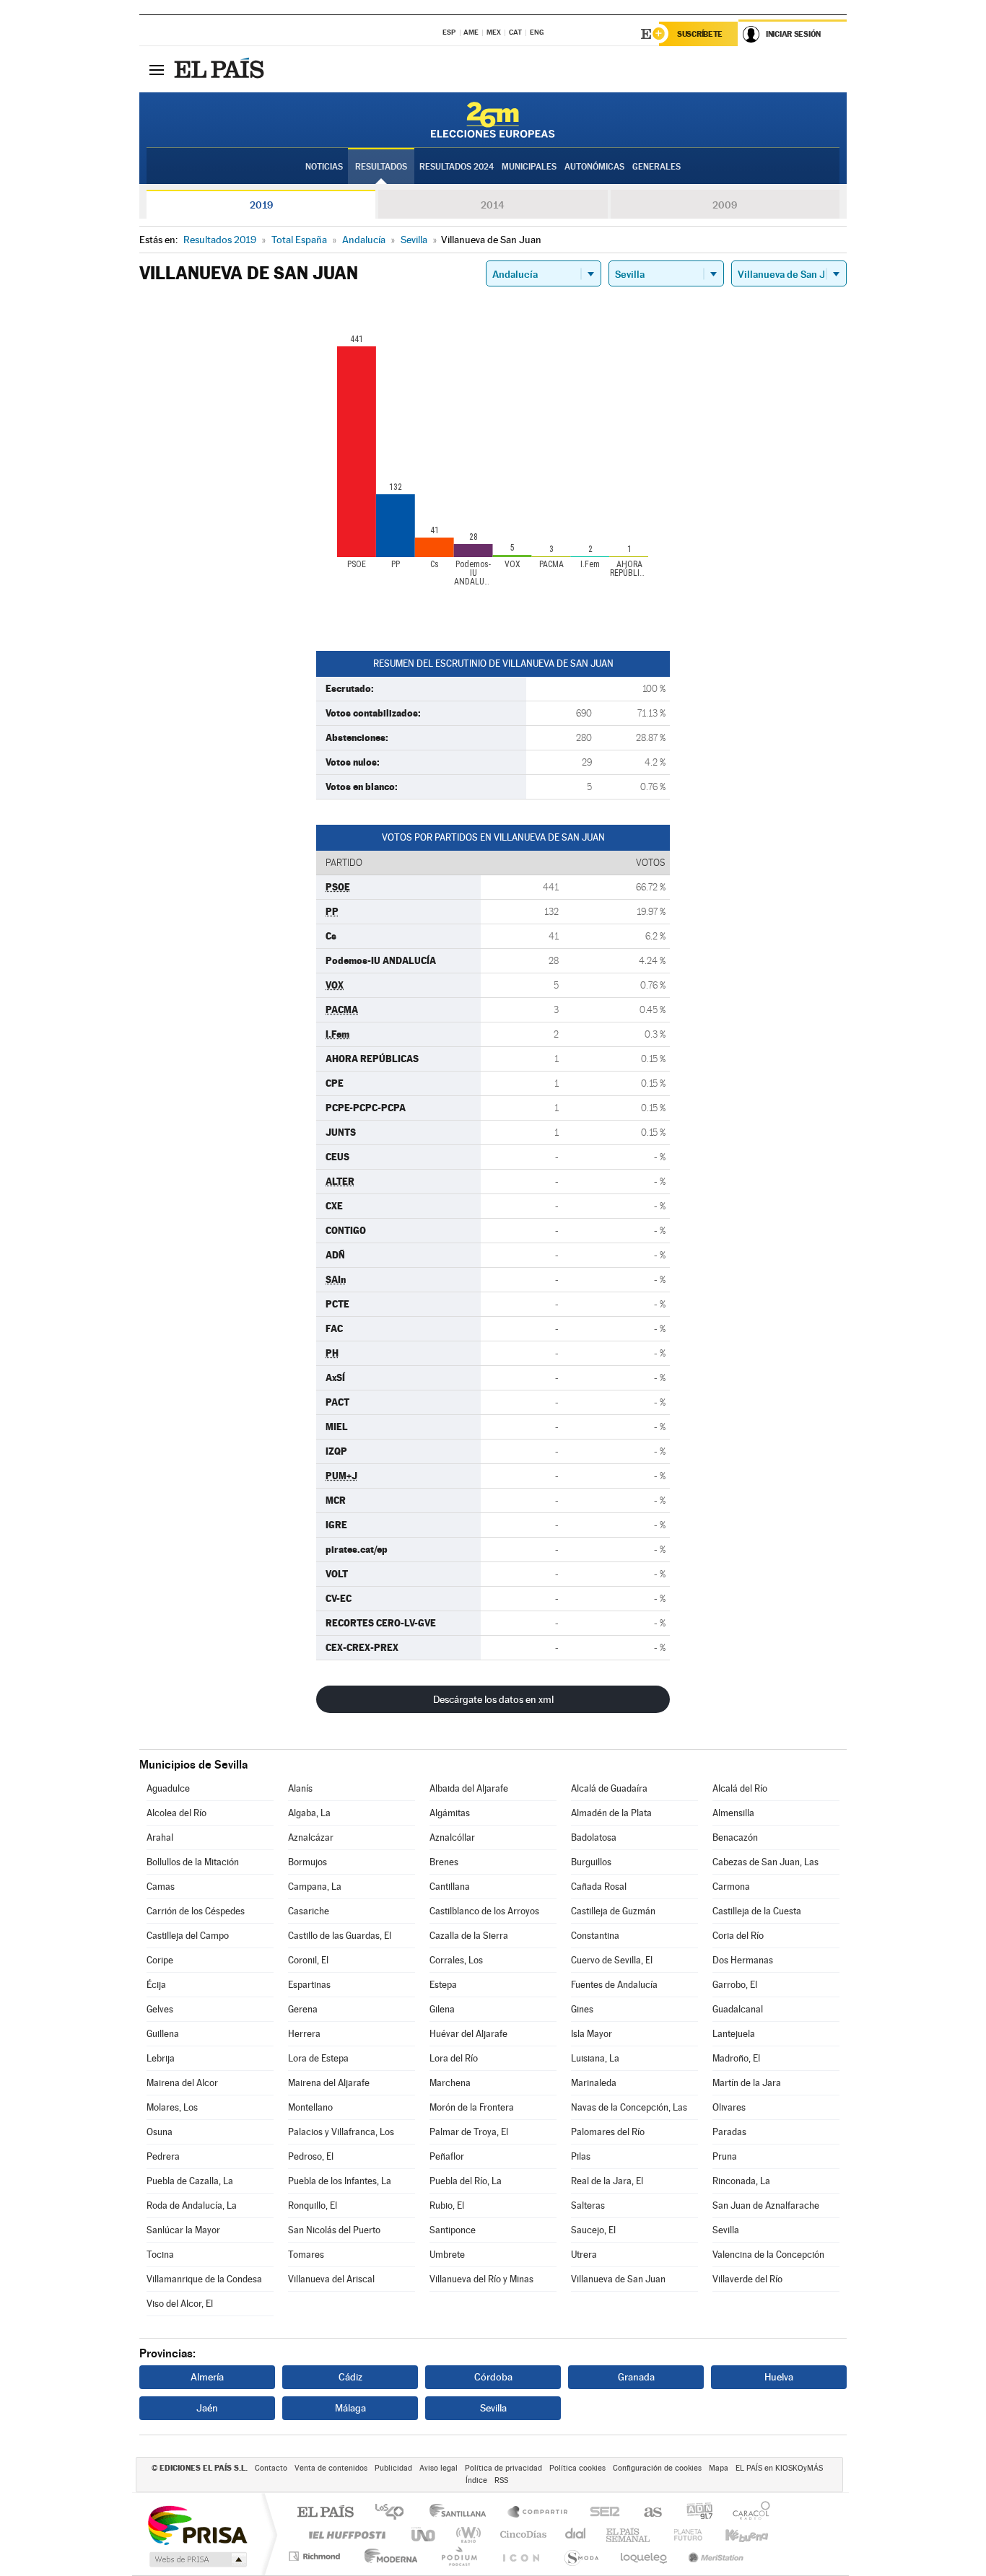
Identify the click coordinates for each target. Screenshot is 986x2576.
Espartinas (309, 1985)
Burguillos (591, 1862)
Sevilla (726, 2230)
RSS (501, 2480)
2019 (261, 205)
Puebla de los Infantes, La (340, 2181)
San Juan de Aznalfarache (766, 2205)
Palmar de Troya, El (469, 2132)
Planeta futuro (682, 2535)
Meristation (714, 2556)
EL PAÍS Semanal (629, 2535)
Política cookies (577, 2468)
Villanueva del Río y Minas (481, 2279)
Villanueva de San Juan (618, 2279)
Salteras (588, 2205)
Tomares (306, 2255)
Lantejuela (734, 2034)
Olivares (729, 2107)
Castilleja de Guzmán (613, 1911)
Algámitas (450, 1813)
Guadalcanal (738, 2009)
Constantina (595, 1936)
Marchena (450, 2083)
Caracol (747, 2513)
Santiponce (453, 2230)
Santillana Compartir (538, 2513)
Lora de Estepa (318, 2058)
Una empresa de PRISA (197, 2524)
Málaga (350, 2408)
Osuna (160, 2132)
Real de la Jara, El (607, 2181)
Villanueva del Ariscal (331, 2279)
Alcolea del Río (176, 1813)
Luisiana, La (595, 2058)
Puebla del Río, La (466, 2181)
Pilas (581, 2156)
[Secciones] (157, 69)
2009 (725, 205)
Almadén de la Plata (611, 1813)
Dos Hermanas (743, 1960)
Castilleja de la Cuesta (757, 1911)
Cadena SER (601, 2513)
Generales (656, 167)
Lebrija (161, 2058)
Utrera (584, 2255)
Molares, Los (172, 2107)
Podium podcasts (458, 2556)
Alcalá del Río (740, 1788)
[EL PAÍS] (221, 69)
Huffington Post (344, 2535)
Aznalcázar (311, 1837)
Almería (207, 2377)
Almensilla (733, 1813)
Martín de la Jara (747, 2083)
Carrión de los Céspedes (196, 1911)
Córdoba (493, 2377)
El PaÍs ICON (520, 2556)
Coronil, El (308, 1960)
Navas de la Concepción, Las (629, 2107)
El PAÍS (325, 2513)
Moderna (387, 2556)
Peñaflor (447, 2156)
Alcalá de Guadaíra (609, 1788)
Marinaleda (594, 2083)
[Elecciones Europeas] (493, 120)
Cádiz (350, 2377)
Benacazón (735, 1837)
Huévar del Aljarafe (468, 2034)
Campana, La (315, 1887)
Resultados (381, 167)
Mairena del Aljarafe (329, 2083)
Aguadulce (168, 1788)
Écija (156, 1985)
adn (694, 2513)
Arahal (160, 1837)
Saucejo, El (593, 2230)
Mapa (719, 2468)
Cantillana (450, 1887)
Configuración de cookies (657, 2468)
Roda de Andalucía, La (192, 2205)
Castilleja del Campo (188, 1936)
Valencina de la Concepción (768, 2255)
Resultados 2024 (457, 167)
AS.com (646, 2513)
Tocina (160, 2255)
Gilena (442, 2009)
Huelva (779, 2377)
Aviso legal (439, 2468)
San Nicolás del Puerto (334, 2230)
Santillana (462, 2513)
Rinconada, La (741, 2181)
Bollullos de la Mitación (193, 1862)
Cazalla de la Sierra (469, 1936)
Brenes (444, 1862)
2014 (493, 205)
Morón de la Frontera (472, 2107)
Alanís (300, 1788)
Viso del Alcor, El (180, 2304)
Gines (582, 2009)
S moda (581, 2556)
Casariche (309, 1911)
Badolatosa (594, 1837)
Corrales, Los (456, 1960)
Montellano (310, 2107)
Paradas (729, 2132)
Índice (476, 2480)
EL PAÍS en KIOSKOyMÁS (779, 2468)
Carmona (731, 1887)
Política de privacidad (503, 2468)
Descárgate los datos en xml (493, 1699)
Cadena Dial (576, 2535)
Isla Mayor (592, 2034)
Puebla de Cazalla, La (190, 2181)
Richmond (316, 2556)
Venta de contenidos (331, 2468)
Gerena (303, 2009)
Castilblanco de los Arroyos (484, 1911)
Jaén (207, 2408)
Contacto (271, 2468)
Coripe (160, 1960)
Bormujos (307, 1862)
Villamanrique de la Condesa (204, 2279)
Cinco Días (521, 2535)
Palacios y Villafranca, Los (341, 2132)
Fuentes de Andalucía (614, 1985)
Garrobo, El (735, 1985)
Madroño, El (736, 2058)
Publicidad (393, 2468)
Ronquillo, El (313, 2205)
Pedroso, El (311, 2156)
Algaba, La (309, 1813)
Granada (636, 2377)
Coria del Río (738, 1936)
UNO (424, 2535)
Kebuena (734, 2535)
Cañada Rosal (599, 1887)
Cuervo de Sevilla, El (612, 1960)
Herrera (304, 2034)
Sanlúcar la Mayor (183, 2230)
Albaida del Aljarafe (469, 1788)
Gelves (160, 2009)
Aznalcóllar (452, 1837)
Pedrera (163, 2156)
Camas (161, 1887)
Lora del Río (454, 2058)
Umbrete (447, 2255)
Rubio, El (447, 2205)
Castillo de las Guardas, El (340, 1936)
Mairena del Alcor (182, 2083)
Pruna (725, 2156)
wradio (466, 2535)
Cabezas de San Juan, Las (765, 1862)
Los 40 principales (394, 2513)
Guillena (163, 2034)
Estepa (443, 1985)
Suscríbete (700, 34)
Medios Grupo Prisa (197, 2559)
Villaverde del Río (747, 2279)
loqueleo (645, 2556)
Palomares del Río (608, 2132)
